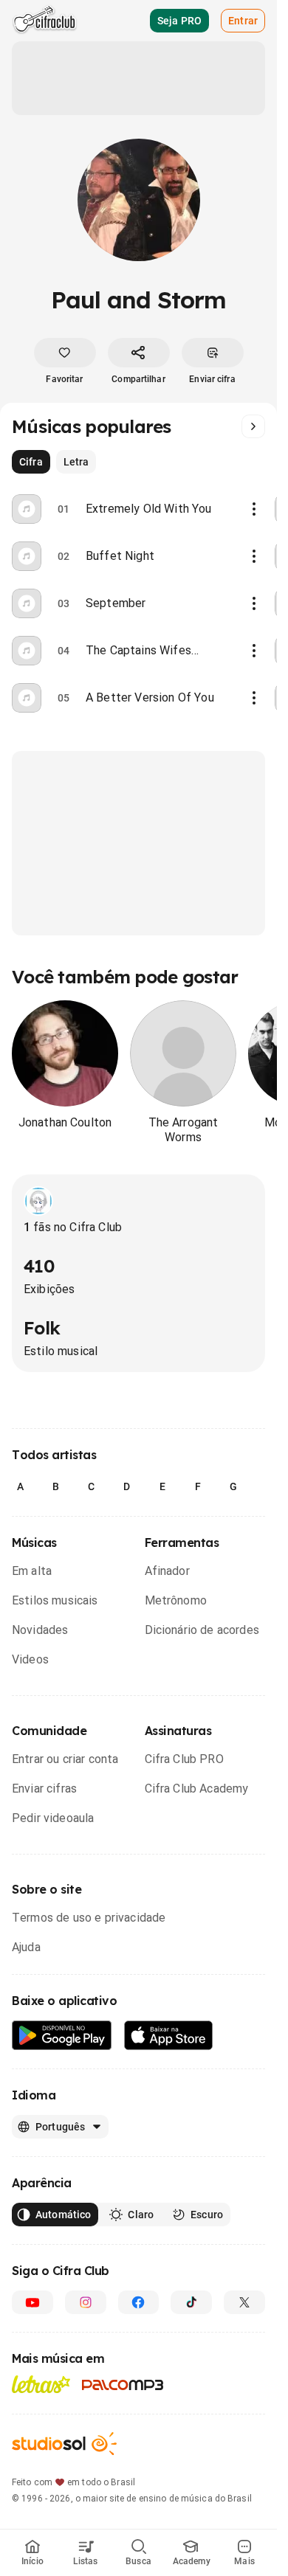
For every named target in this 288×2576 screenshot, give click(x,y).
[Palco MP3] (123, 2385)
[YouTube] (32, 2302)
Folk (42, 1328)
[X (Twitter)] (244, 2302)
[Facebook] (139, 2302)
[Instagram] (86, 2302)
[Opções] (254, 509)
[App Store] (169, 2036)
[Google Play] (62, 2036)
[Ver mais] (253, 426)
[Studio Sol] (64, 2444)
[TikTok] (191, 2302)
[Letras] (41, 2384)
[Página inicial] (45, 21)
